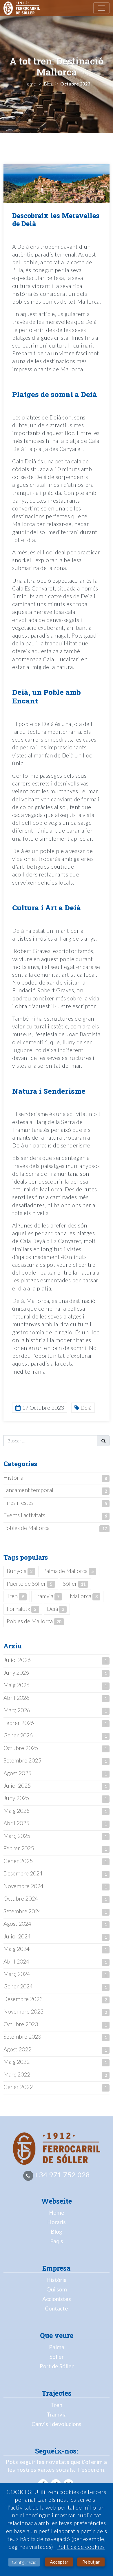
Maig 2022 (17, 2062)
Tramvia (47, 1596)
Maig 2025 (17, 1811)
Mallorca (84, 1596)
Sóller (74, 1584)
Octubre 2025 (21, 1748)
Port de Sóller (57, 2366)
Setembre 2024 (22, 1911)
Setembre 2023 (22, 2037)
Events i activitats (24, 1515)
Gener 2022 (18, 2087)
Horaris (57, 2222)
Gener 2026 (18, 1735)
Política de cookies (81, 2547)
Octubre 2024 (21, 1898)
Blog (57, 2232)
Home (57, 2212)
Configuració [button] (24, 2562)
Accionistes (57, 2299)
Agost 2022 (17, 2049)
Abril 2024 (16, 1961)
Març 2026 (17, 1710)
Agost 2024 (17, 1924)
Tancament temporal (28, 1490)
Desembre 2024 (23, 1873)
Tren (15, 1596)
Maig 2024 (17, 1949)
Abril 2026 (16, 1698)
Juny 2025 (16, 1798)
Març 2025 (17, 1836)
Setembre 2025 (22, 1760)
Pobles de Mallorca (27, 1528)
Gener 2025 (18, 1861)
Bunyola (20, 1571)
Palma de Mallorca (68, 1571)
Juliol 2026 (17, 1660)
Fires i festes (19, 1503)
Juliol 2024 (17, 1936)
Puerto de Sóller (29, 1584)
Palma (57, 2347)
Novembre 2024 (23, 1886)
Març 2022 (17, 2074)
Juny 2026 (16, 1673)
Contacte (57, 2308)
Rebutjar (91, 2562)
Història (13, 1478)
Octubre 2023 (21, 2024)
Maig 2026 (17, 1685)
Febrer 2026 (19, 1723)
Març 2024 (17, 1974)
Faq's (57, 2241)
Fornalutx (21, 1609)
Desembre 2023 (23, 1999)
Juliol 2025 (17, 1785)
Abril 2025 (16, 1823)
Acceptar (59, 2562)
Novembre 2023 (23, 2011)
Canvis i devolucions (57, 2424)
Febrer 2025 (19, 1848)
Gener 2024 (18, 1986)
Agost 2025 (17, 1773)
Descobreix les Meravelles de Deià (56, 220)
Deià (55, 1609)
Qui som (57, 2289)
